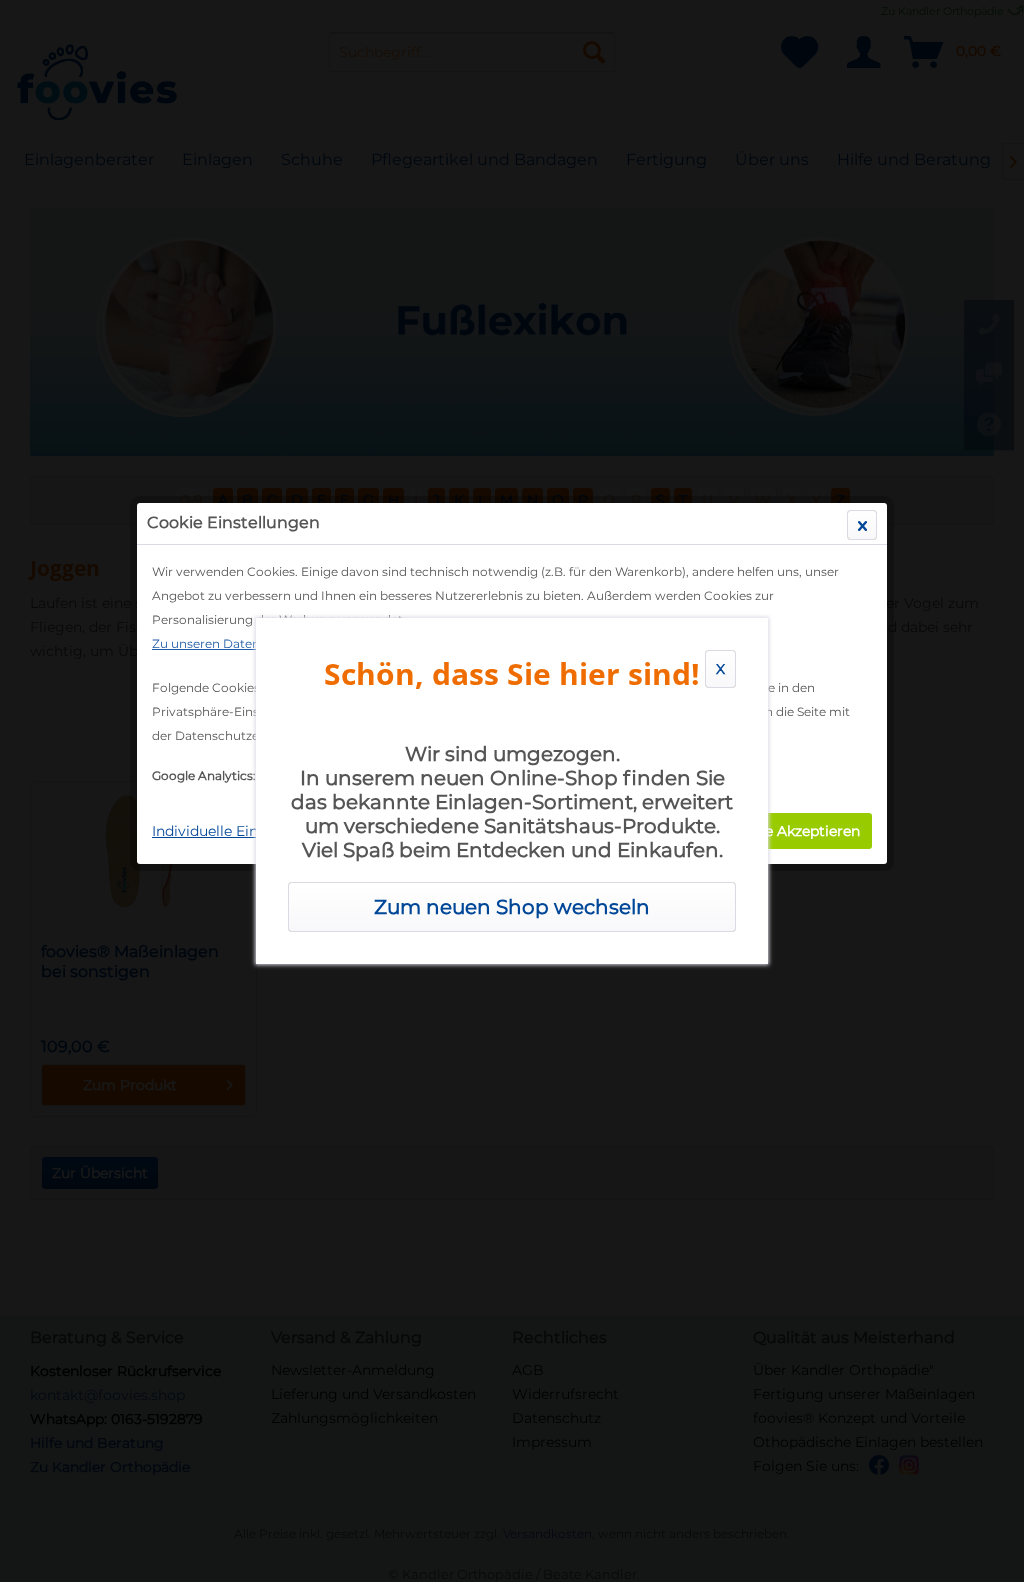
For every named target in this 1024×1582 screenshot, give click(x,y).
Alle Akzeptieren (803, 831)
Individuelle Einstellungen (242, 831)
